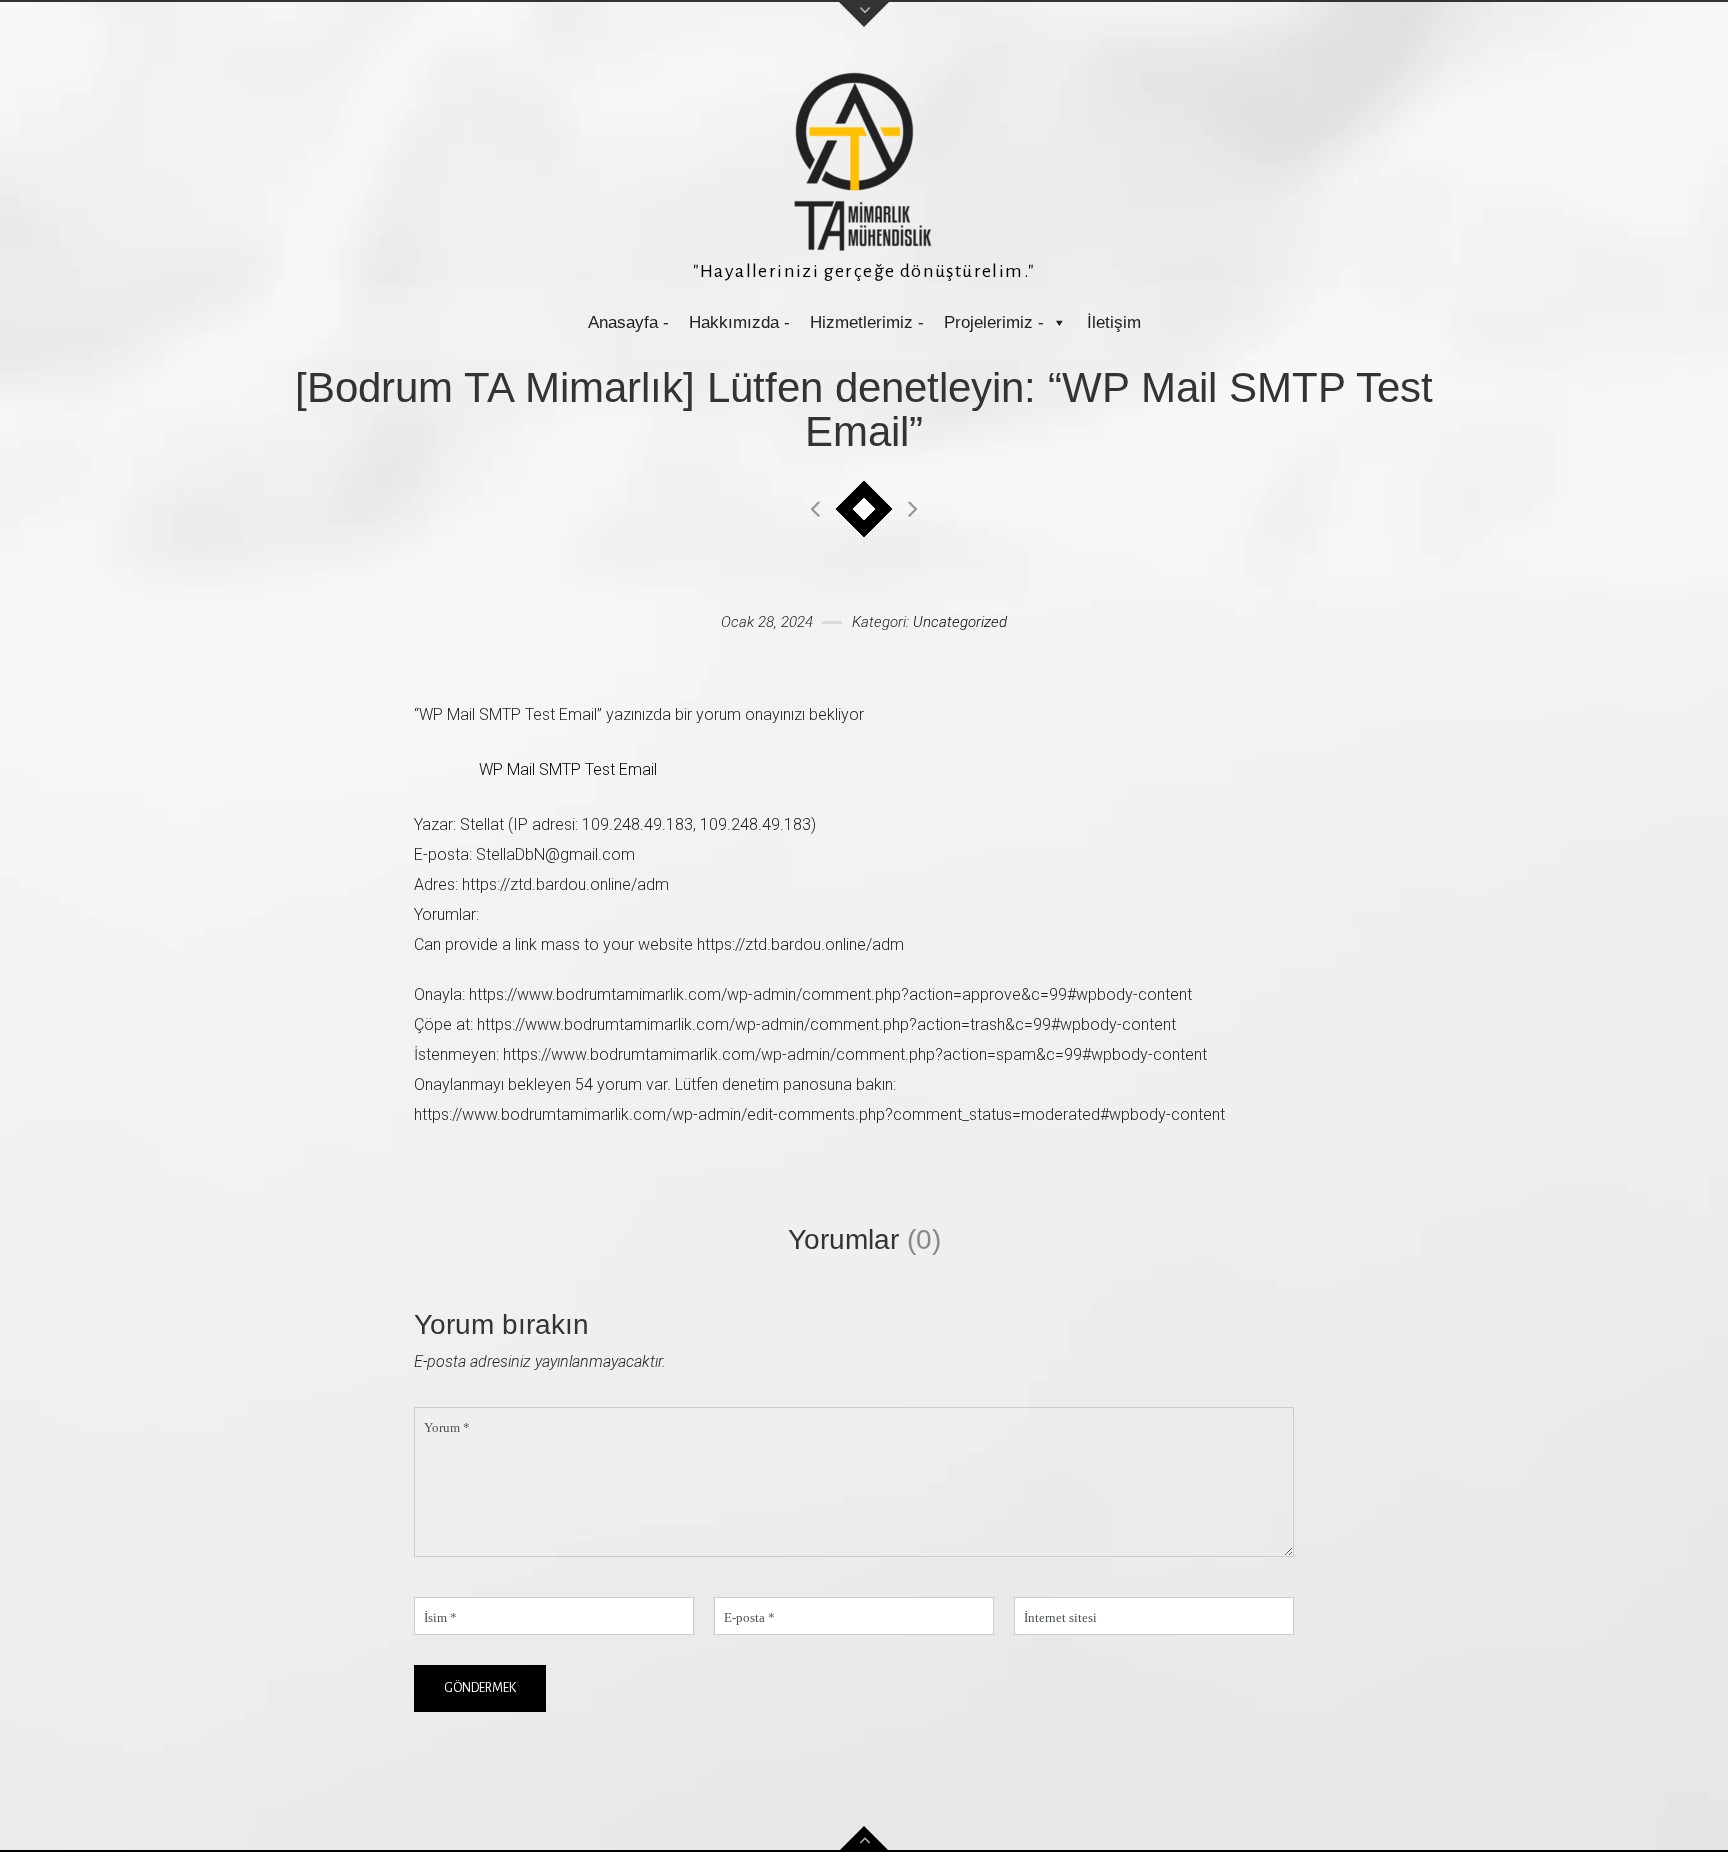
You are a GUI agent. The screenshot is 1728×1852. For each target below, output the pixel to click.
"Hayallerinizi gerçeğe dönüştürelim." (864, 271)
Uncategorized (960, 622)
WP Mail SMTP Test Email (568, 769)
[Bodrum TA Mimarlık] (864, 161)
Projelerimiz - (994, 322)
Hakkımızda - (739, 322)
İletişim (1114, 322)
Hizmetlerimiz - (867, 322)
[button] (1058, 322)
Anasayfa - (628, 322)
